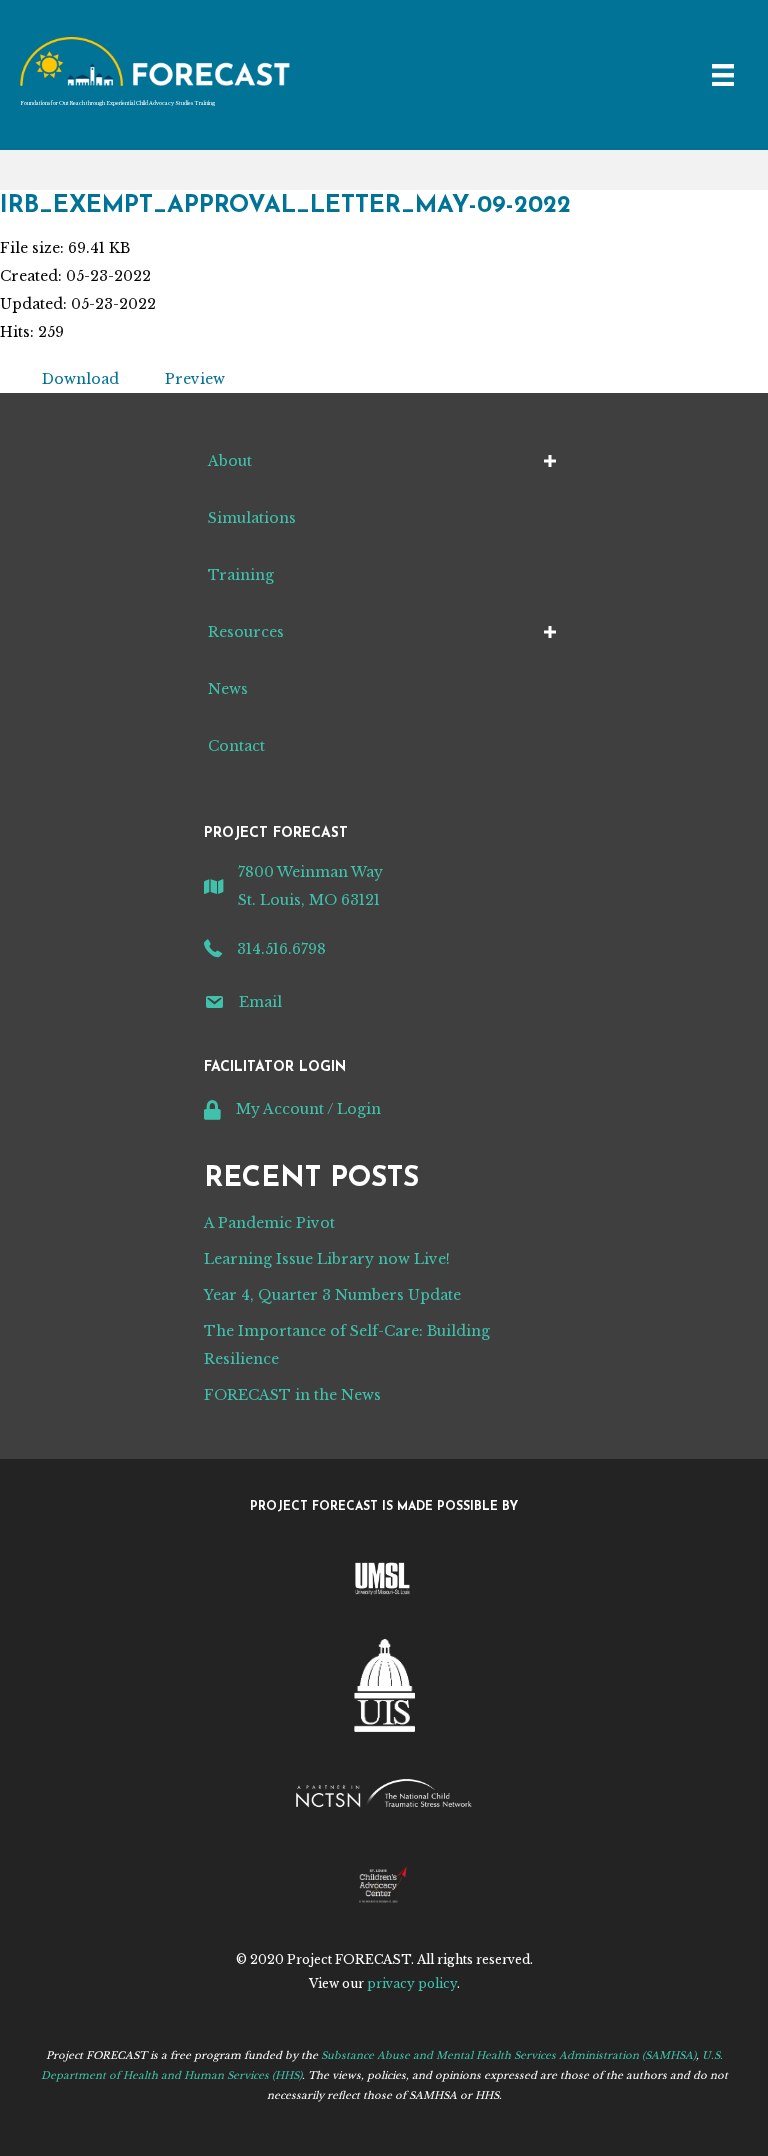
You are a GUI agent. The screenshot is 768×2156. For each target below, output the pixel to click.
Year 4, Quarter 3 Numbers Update (332, 1295)
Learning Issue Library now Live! (327, 1259)
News (228, 689)
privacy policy (412, 1983)
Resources (246, 632)
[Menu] (723, 75)
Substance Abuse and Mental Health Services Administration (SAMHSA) (508, 2055)
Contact (236, 746)
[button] (550, 461)
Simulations (252, 518)
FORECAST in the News (292, 1395)
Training (241, 575)
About (230, 461)
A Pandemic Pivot (269, 1223)
